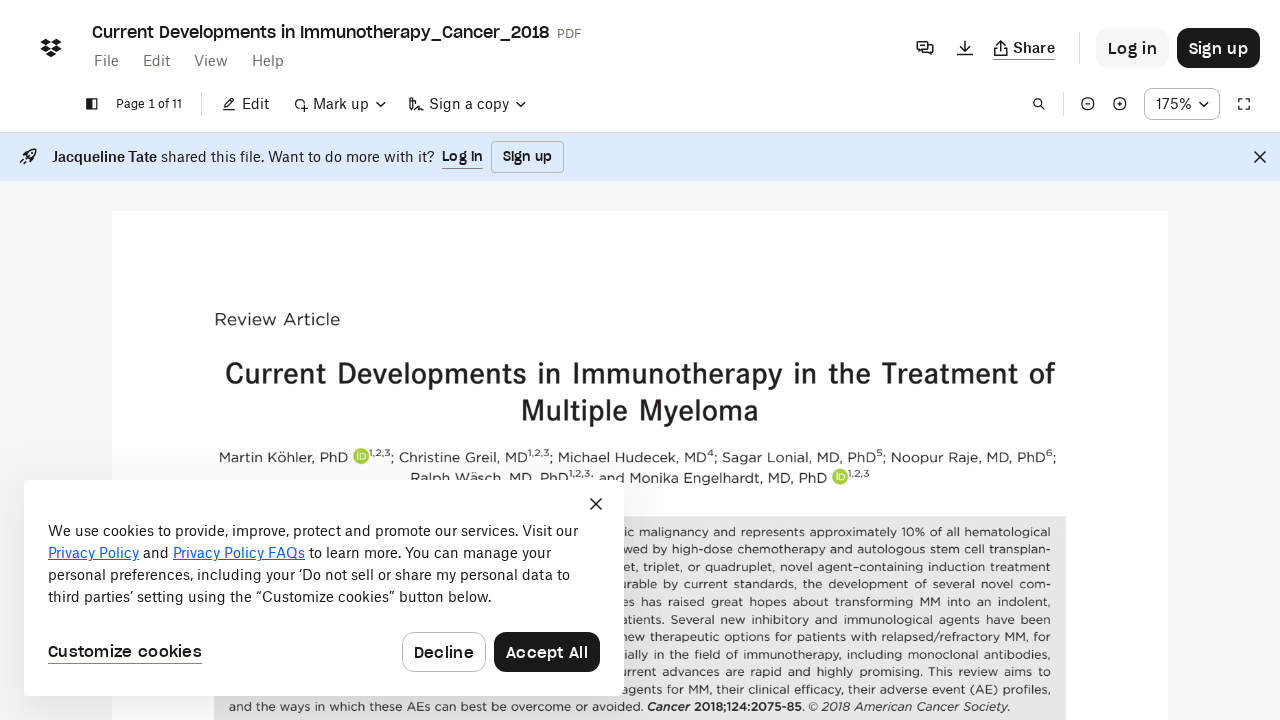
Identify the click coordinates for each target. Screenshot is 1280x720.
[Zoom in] (1120, 104)
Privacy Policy (93, 552)
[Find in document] (1039, 104)
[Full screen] (1244, 104)
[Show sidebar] (92, 104)
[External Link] (361, 456)
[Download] (965, 48)
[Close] (1260, 157)
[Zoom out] (1088, 104)
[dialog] (324, 588)
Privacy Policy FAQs (239, 552)
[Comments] (925, 48)
